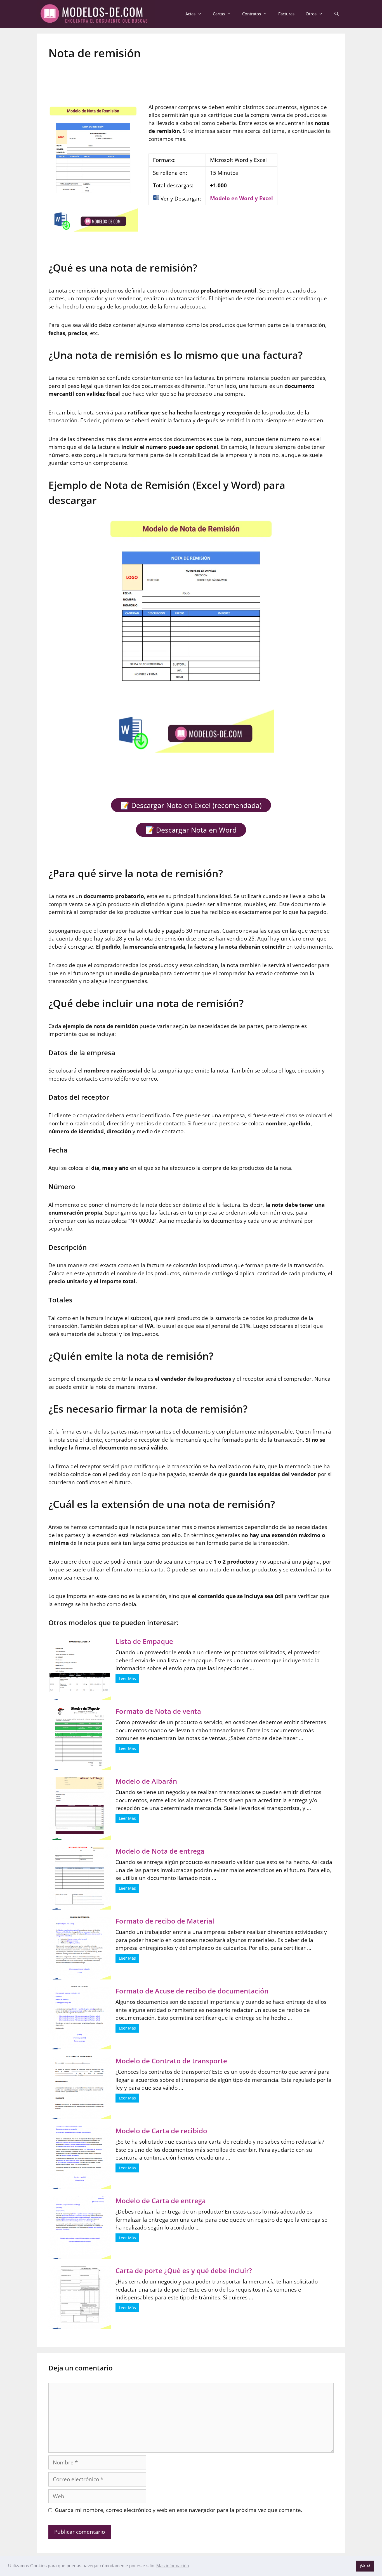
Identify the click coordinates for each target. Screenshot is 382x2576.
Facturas (286, 14)
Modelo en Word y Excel (241, 198)
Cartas (219, 14)
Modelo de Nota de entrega (160, 1851)
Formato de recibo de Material (165, 1921)
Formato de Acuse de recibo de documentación (192, 1991)
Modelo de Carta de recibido (161, 2131)
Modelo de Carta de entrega (161, 2201)
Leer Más (127, 1678)
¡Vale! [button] (365, 2566)
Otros (311, 14)
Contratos (252, 14)
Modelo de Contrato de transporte (171, 2061)
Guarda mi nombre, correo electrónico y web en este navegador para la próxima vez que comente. (179, 2510)
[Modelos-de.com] (96, 13)
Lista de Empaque (144, 1641)
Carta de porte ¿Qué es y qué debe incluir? (184, 2270)
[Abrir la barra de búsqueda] (337, 14)
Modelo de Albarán (146, 1781)
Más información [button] (173, 2566)
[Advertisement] (191, 78)
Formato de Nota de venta (158, 1711)
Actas (190, 14)
